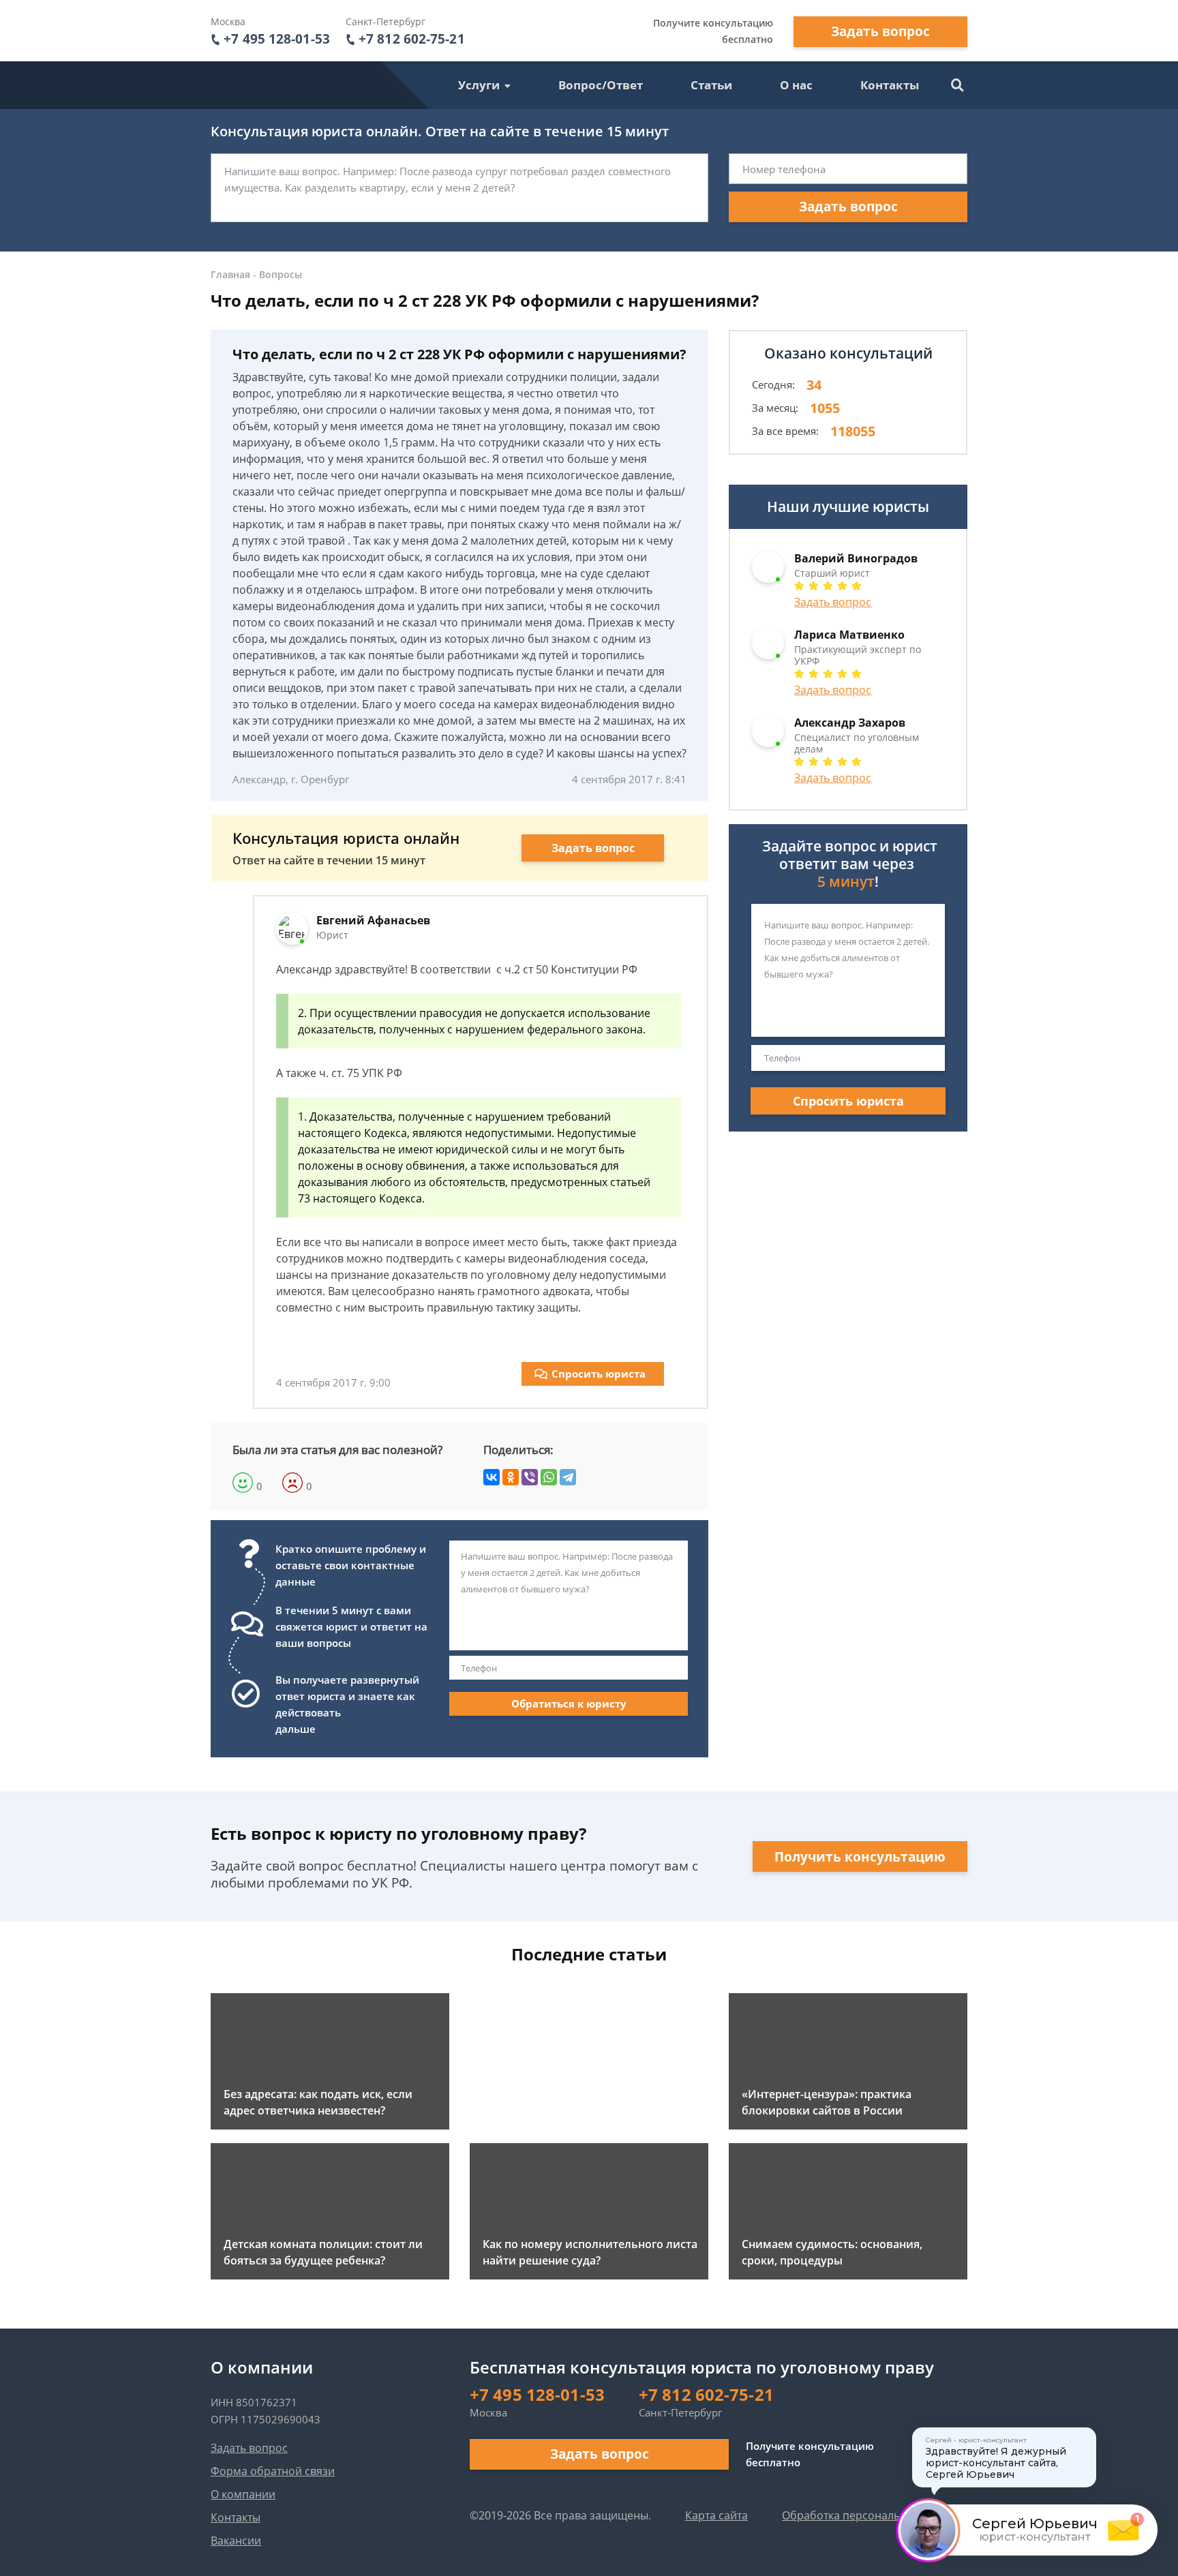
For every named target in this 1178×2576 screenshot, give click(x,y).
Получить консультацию (860, 1857)
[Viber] (530, 1477)
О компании (243, 2494)
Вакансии (236, 2541)
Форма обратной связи (273, 2471)
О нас (796, 85)
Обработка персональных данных (872, 2515)
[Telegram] (568, 1477)
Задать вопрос (880, 31)
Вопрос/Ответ (601, 85)
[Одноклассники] (511, 1477)
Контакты (890, 85)
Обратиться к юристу (569, 1703)
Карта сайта (716, 2515)
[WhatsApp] (549, 1477)
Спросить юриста (599, 1374)
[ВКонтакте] (492, 1477)
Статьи (711, 85)
